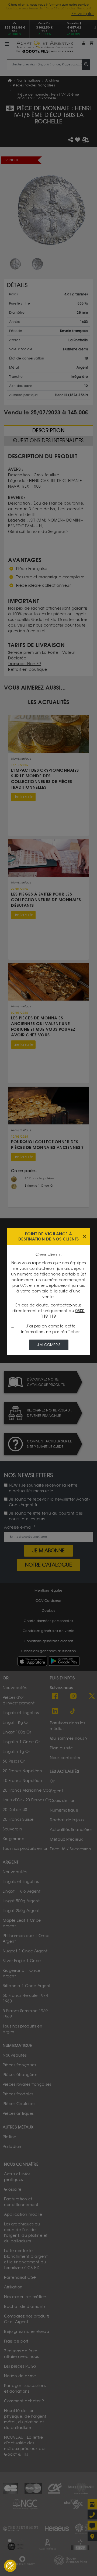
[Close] (84, 1237)
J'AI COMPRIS (49, 1345)
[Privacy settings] (10, 2566)
